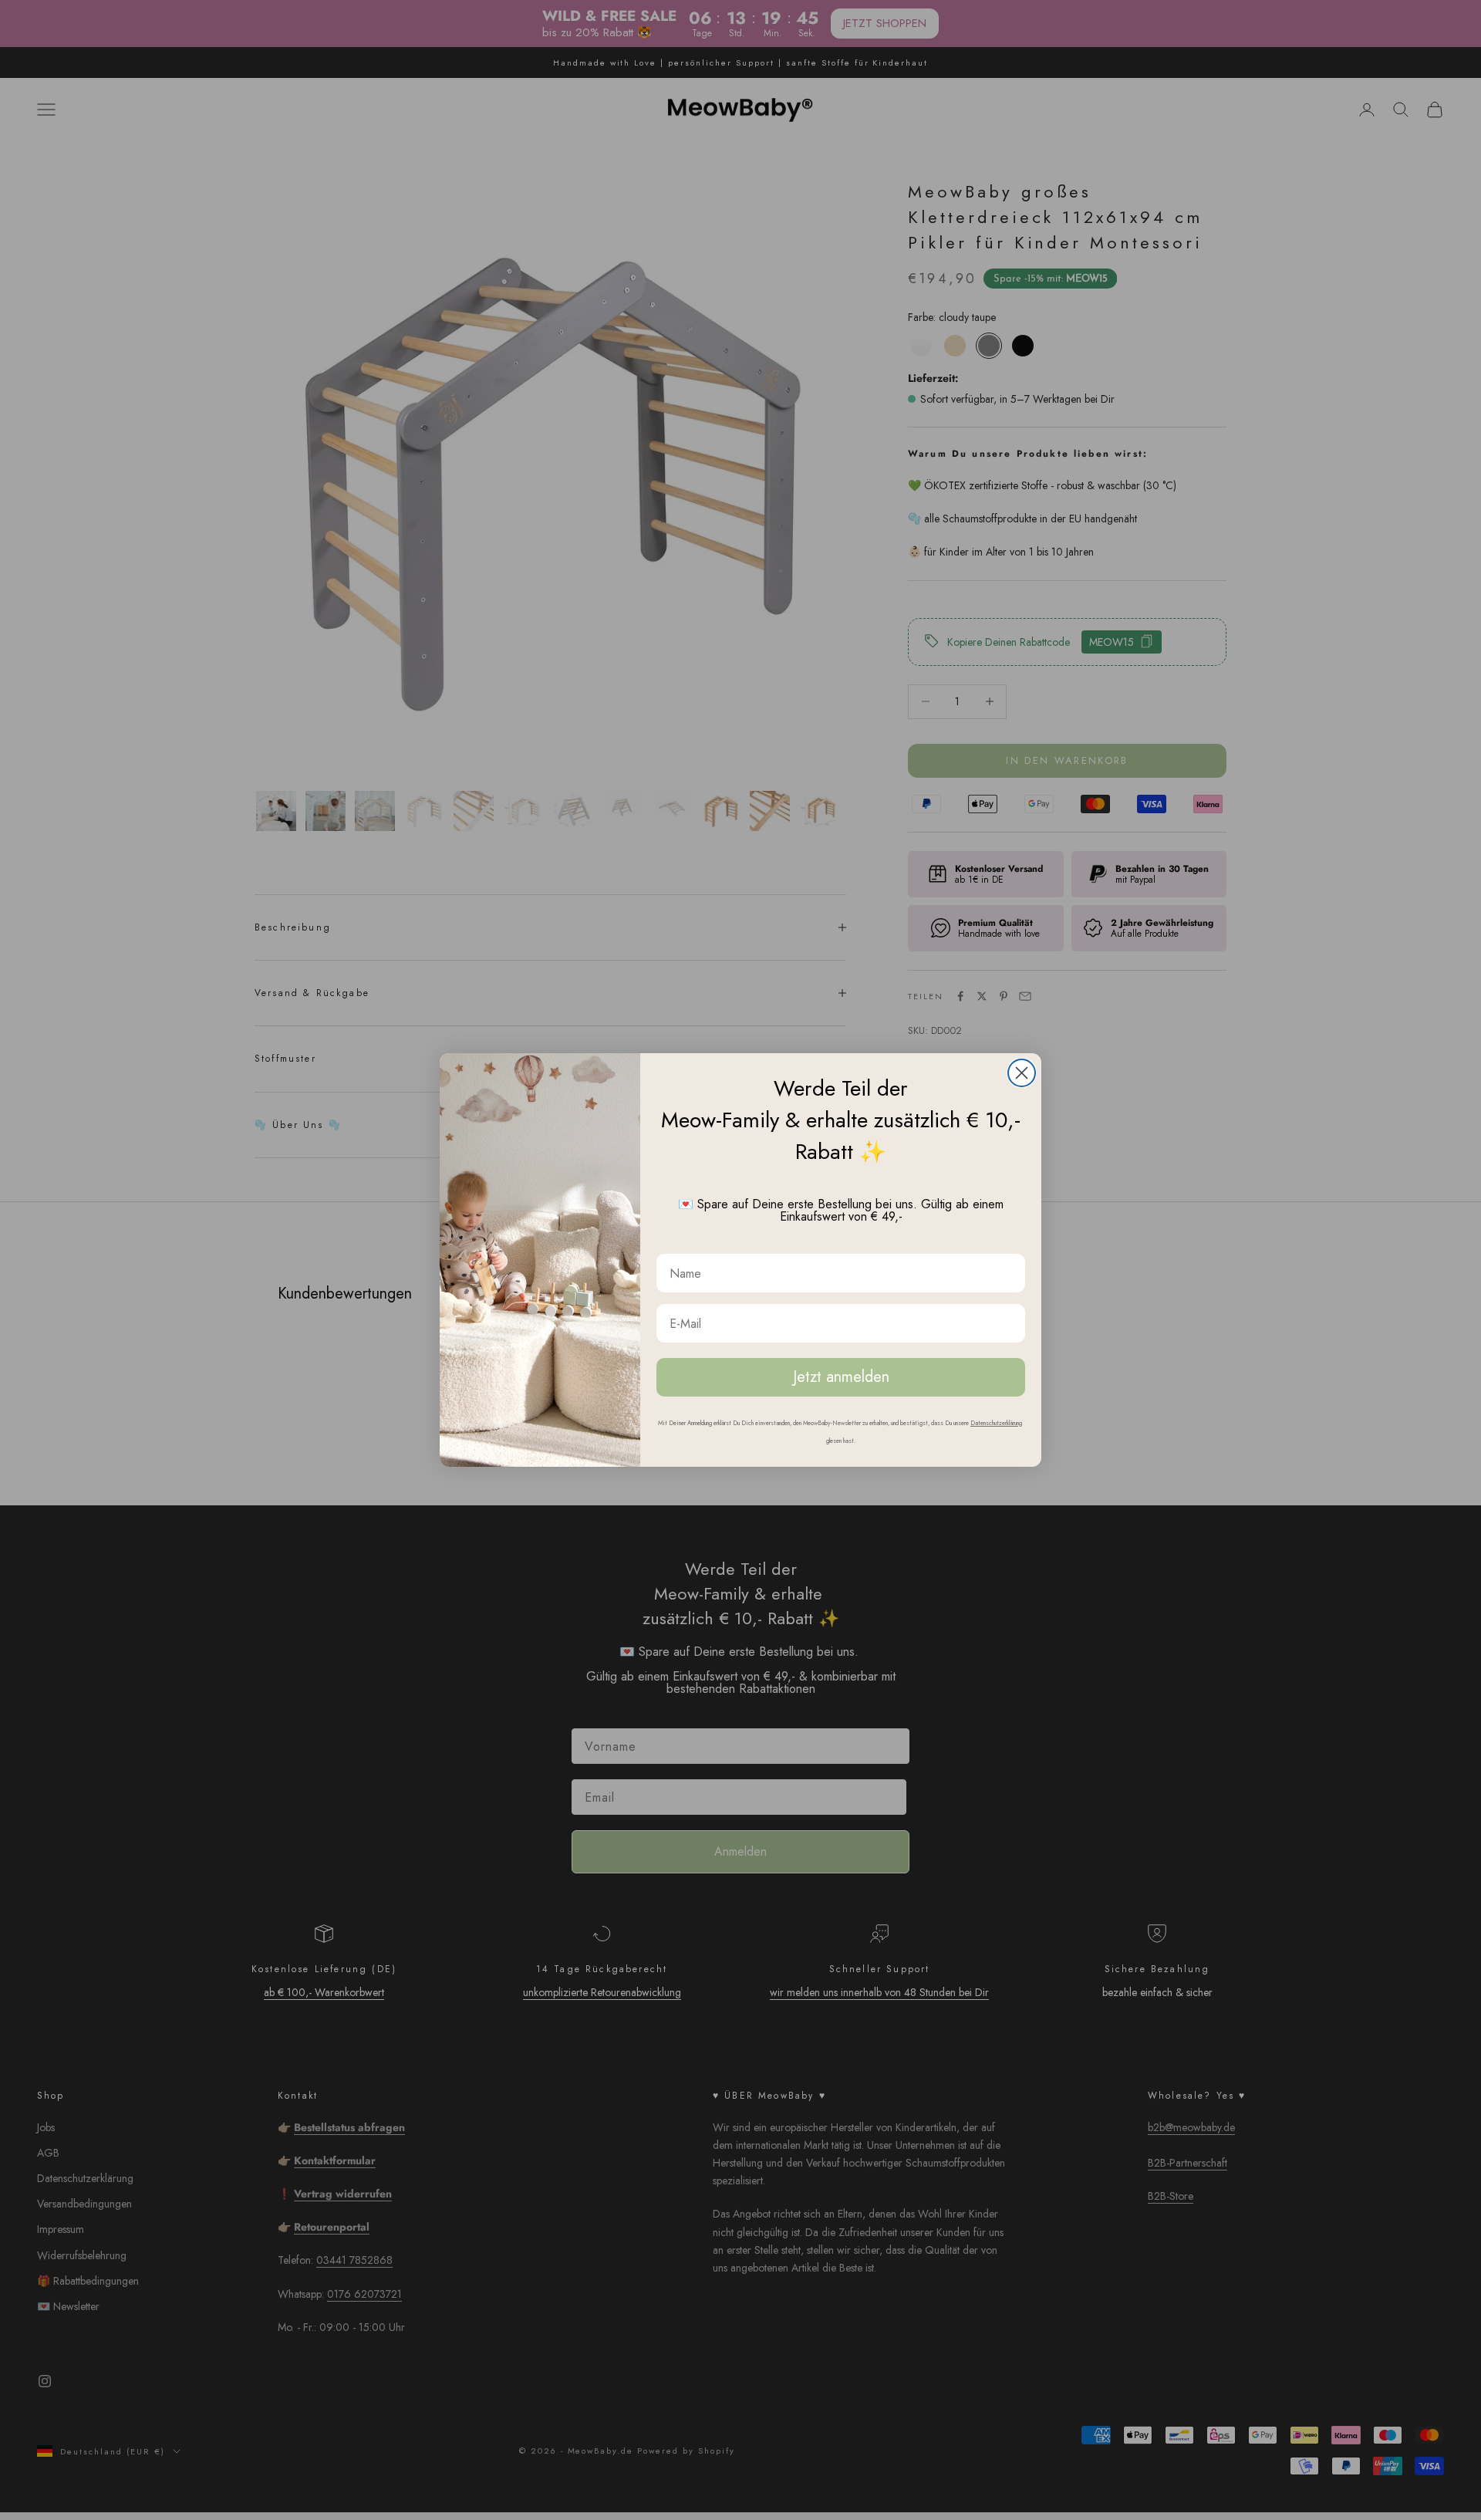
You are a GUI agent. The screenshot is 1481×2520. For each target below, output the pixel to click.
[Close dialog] (1022, 1073)
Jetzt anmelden (841, 1377)
